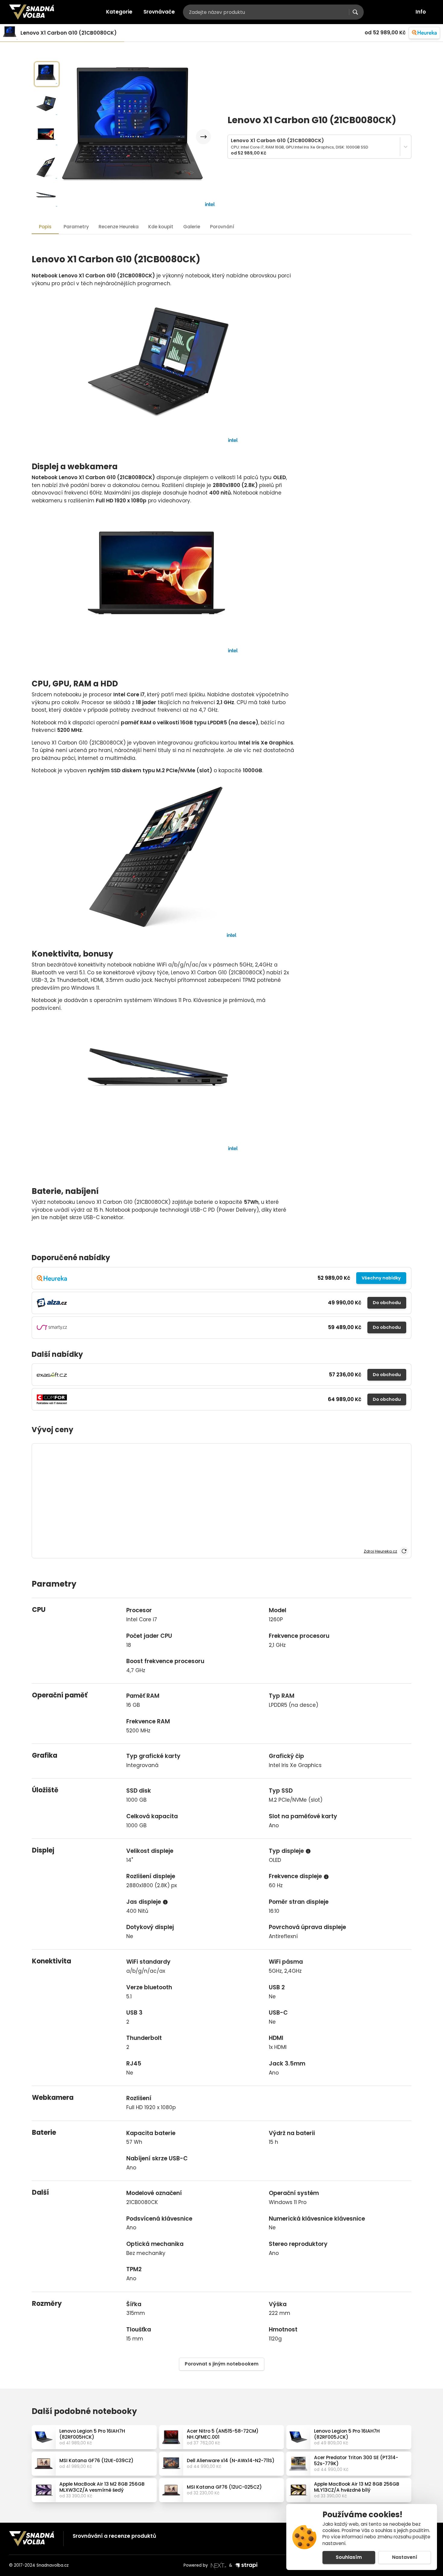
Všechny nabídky (381, 1278)
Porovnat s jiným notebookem (222, 2364)
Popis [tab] (45, 227)
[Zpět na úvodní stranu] (32, 12)
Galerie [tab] (192, 227)
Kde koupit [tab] (161, 227)
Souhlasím (349, 2557)
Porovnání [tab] (222, 227)
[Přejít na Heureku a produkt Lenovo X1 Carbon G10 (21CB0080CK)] (424, 33)
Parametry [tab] (76, 227)
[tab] (119, 227)
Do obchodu (387, 1303)
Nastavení (405, 2557)
